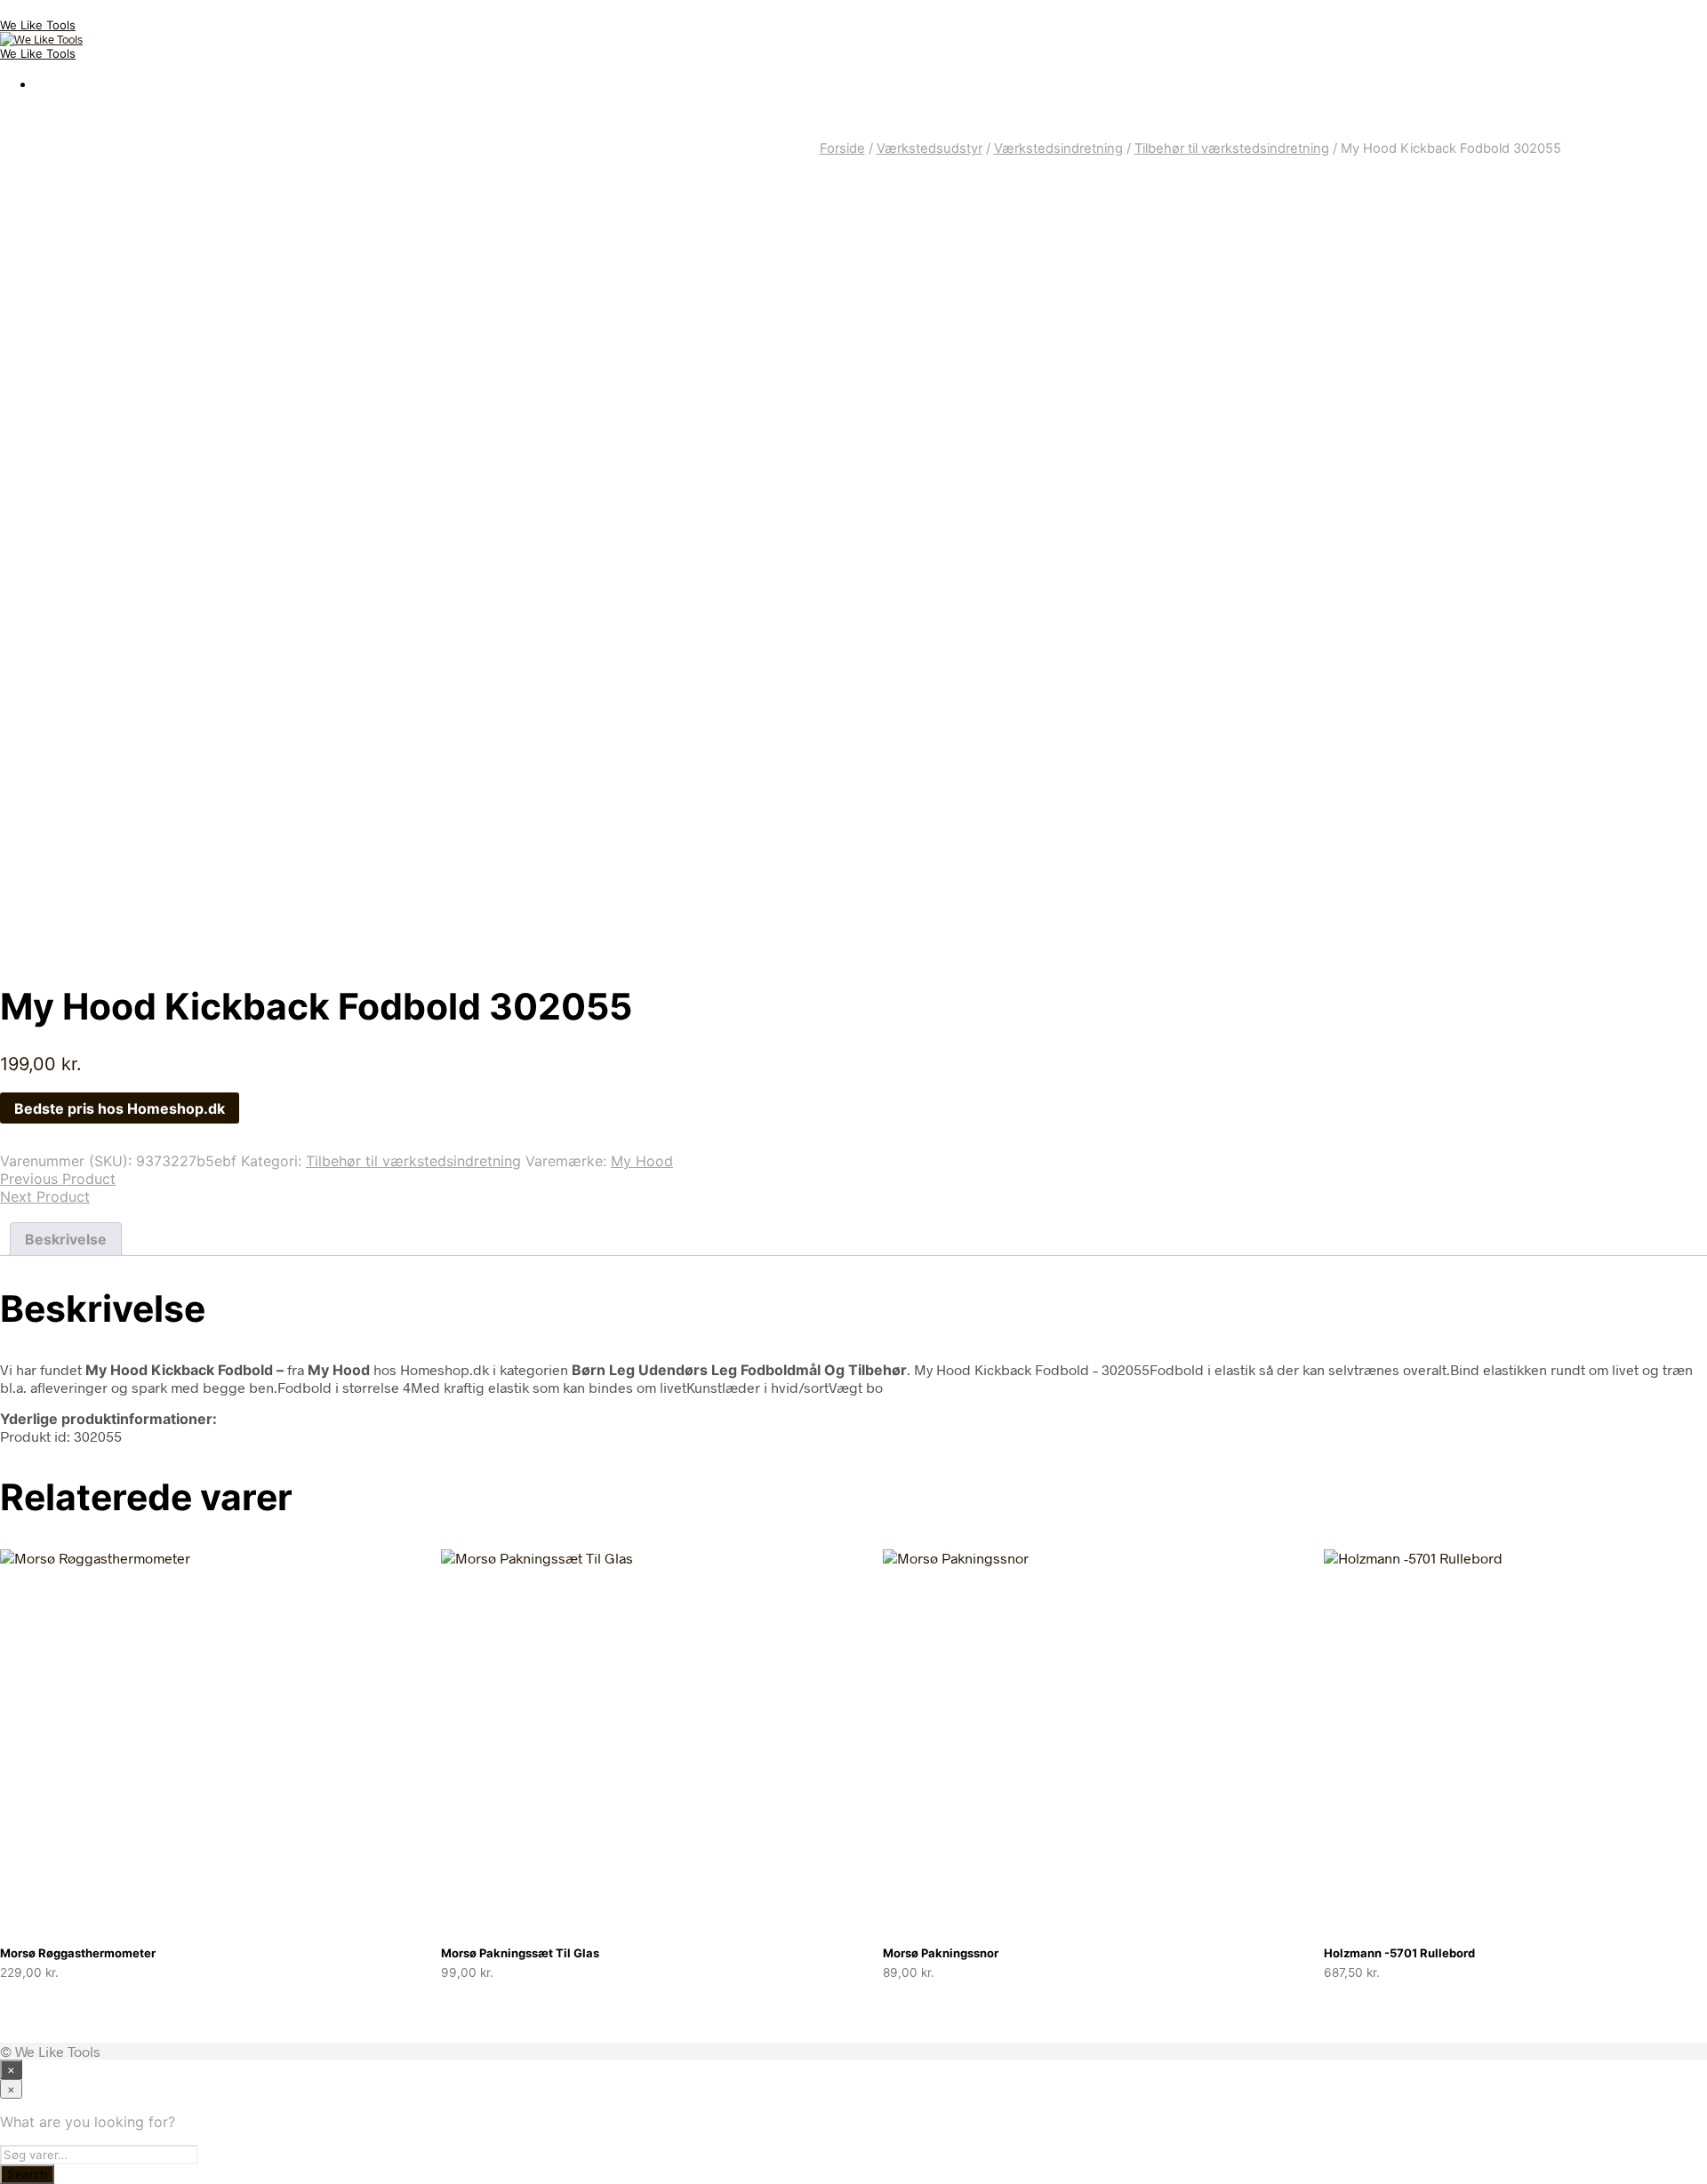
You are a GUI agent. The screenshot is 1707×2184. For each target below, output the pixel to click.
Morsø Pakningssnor (941, 1953)
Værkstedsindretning (1058, 148)
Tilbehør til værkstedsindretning (1232, 148)
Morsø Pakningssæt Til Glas (520, 1953)
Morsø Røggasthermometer (78, 1953)
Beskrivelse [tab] (66, 1239)
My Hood (642, 1161)
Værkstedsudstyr (930, 148)
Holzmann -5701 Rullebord (1399, 1953)
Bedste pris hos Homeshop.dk (120, 1108)
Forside (842, 148)
